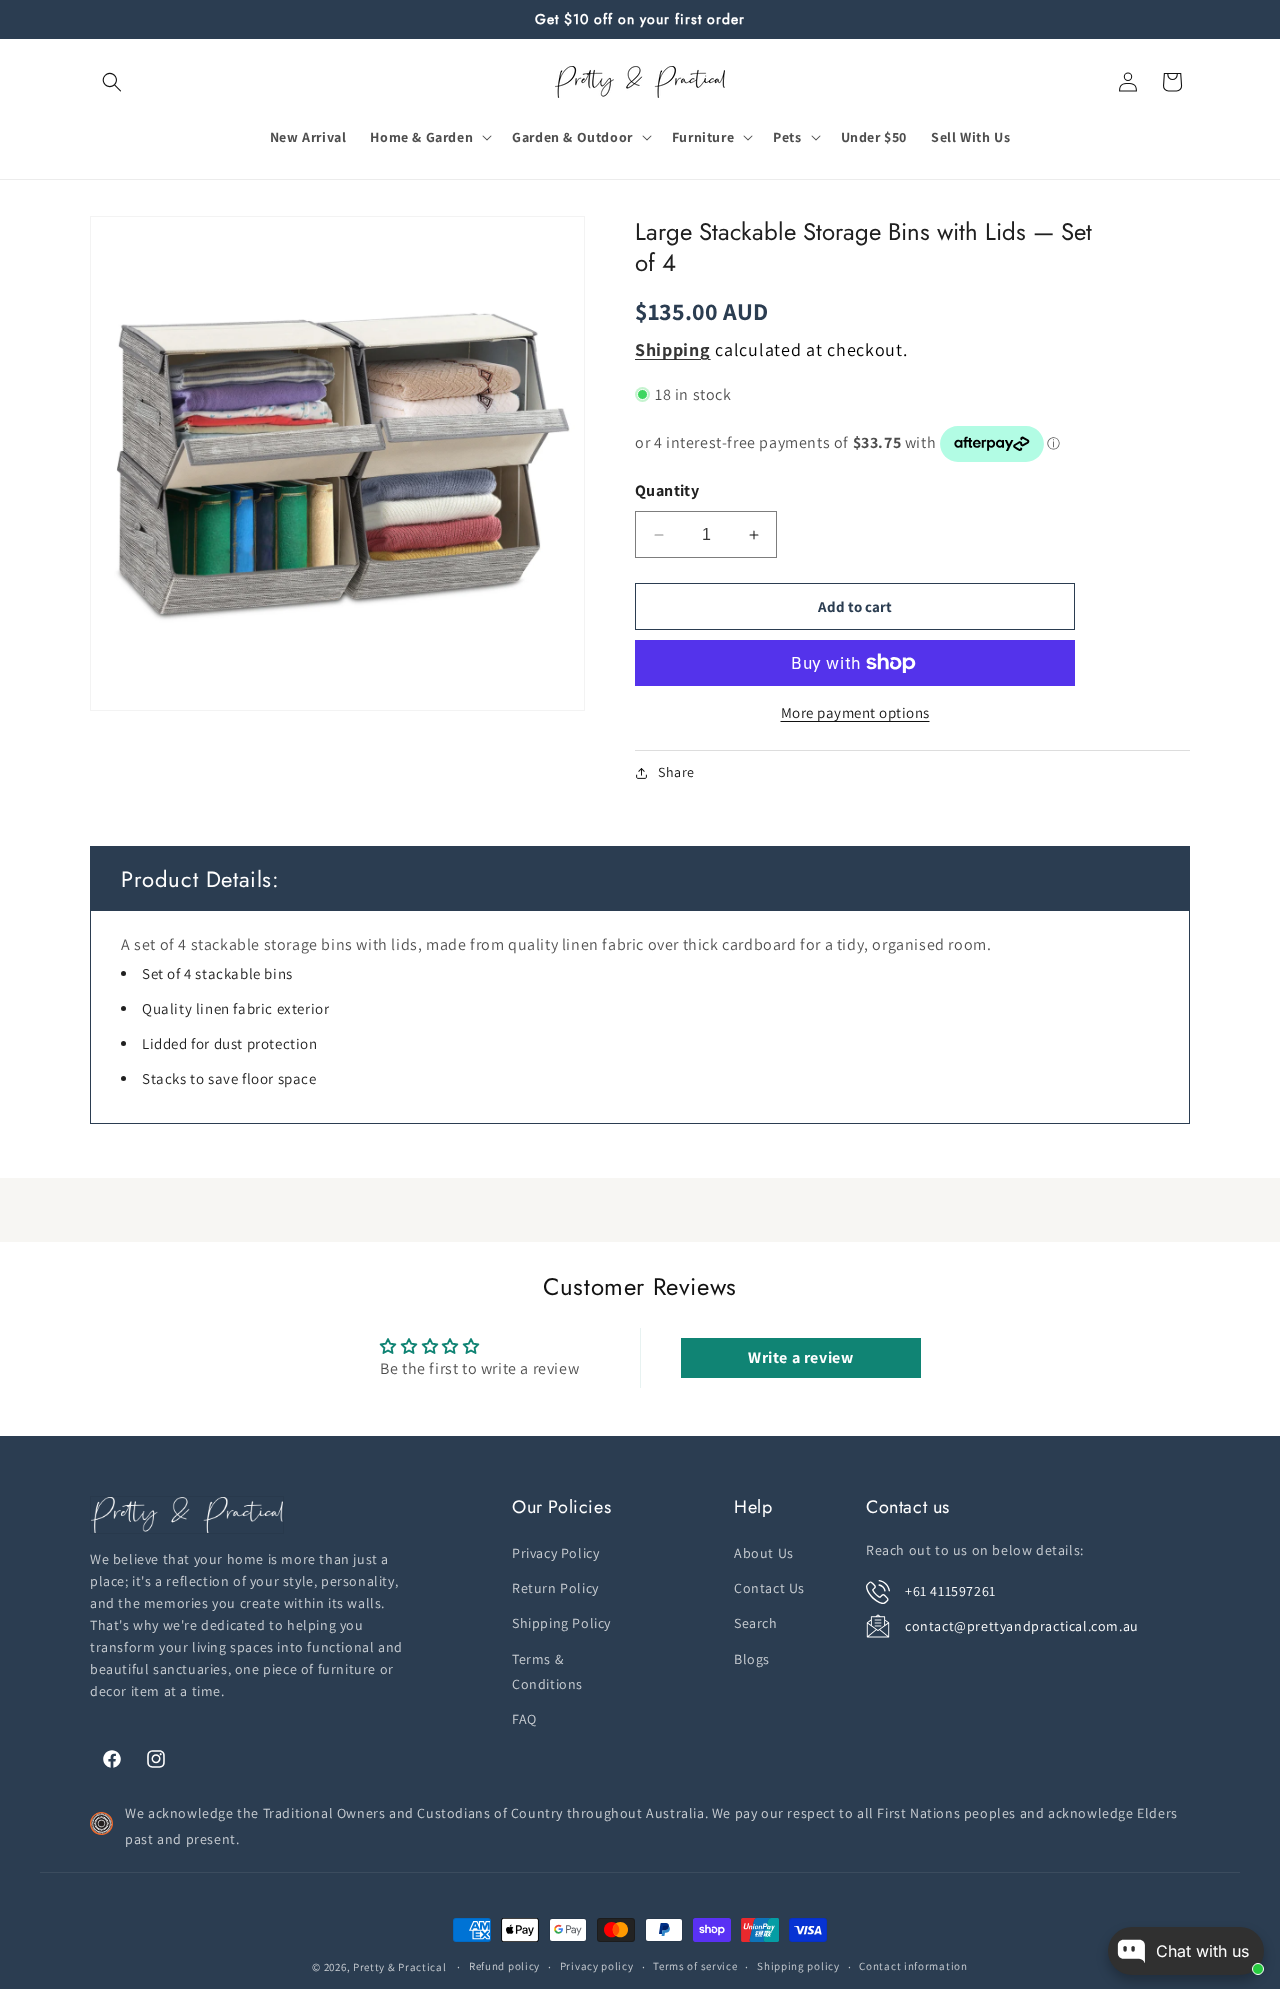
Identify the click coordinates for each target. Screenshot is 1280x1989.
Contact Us (769, 1588)
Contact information (913, 1967)
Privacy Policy (555, 1553)
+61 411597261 (950, 1591)
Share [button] (676, 772)
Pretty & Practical (400, 1967)
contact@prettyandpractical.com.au (1022, 1626)
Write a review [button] (800, 1357)
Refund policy (504, 1967)
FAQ (524, 1719)
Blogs (752, 1659)
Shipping (673, 349)
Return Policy (555, 1588)
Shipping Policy (561, 1624)
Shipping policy (798, 1967)
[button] (112, 82)
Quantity (667, 490)
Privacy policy (597, 1967)
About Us (764, 1553)
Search (756, 1624)
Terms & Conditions (547, 1671)
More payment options (855, 712)
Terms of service (695, 1967)
